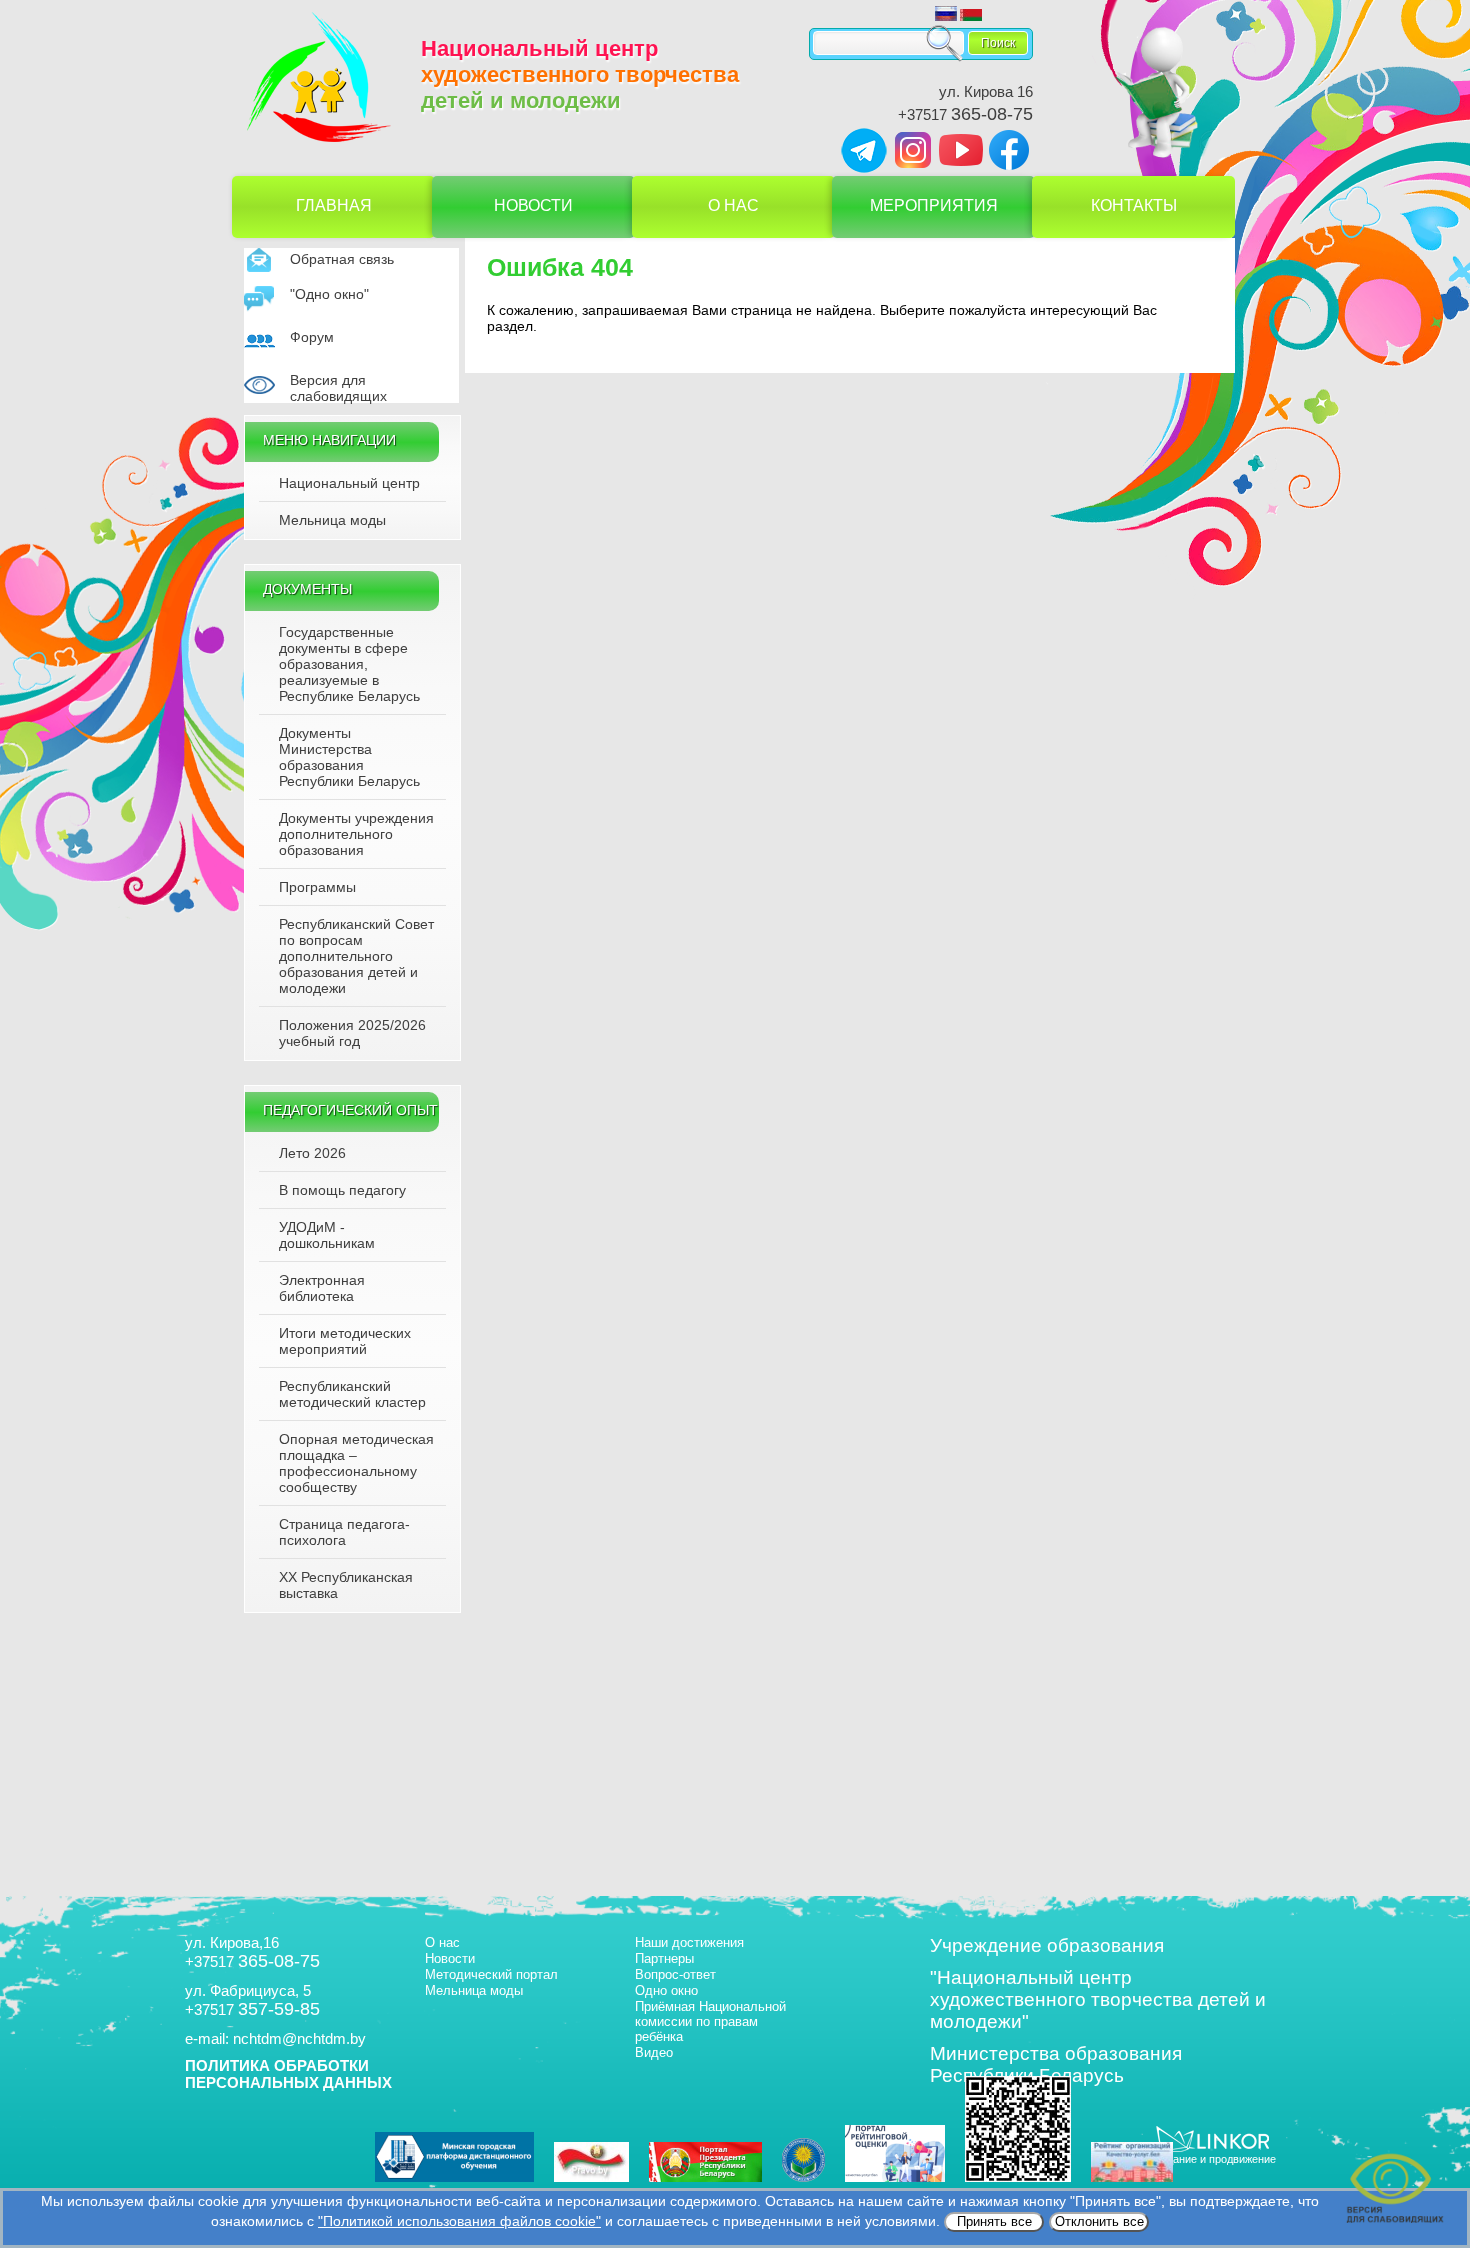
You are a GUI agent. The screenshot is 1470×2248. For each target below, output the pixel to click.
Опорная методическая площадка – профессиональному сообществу (356, 1463)
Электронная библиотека (322, 1288)
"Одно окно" (329, 294)
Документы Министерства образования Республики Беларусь (349, 757)
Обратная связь (342, 259)
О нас (733, 205)
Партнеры (664, 1958)
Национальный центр (349, 483)
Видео (654, 2052)
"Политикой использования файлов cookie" (459, 2221)
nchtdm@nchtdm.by (299, 2038)
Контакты (1134, 205)
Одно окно (666, 1990)
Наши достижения (689, 1942)
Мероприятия (934, 205)
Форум (312, 337)
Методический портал (491, 1974)
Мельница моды (332, 520)
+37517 (965, 114)
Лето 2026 (312, 1153)
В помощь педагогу (342, 1190)
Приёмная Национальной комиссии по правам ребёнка (710, 2021)
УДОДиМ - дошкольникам (327, 1235)
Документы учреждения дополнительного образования (356, 834)
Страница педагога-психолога (344, 1532)
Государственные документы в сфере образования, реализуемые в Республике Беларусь (349, 664)
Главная (334, 205)
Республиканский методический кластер (352, 1394)
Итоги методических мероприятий (345, 1341)
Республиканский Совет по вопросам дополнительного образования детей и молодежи (356, 956)
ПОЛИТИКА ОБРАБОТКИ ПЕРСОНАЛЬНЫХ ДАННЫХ (288, 2074)
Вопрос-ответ (675, 1974)
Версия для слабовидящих (338, 388)
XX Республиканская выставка (346, 1585)
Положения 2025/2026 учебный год (352, 1033)
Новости (533, 205)
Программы (317, 887)
